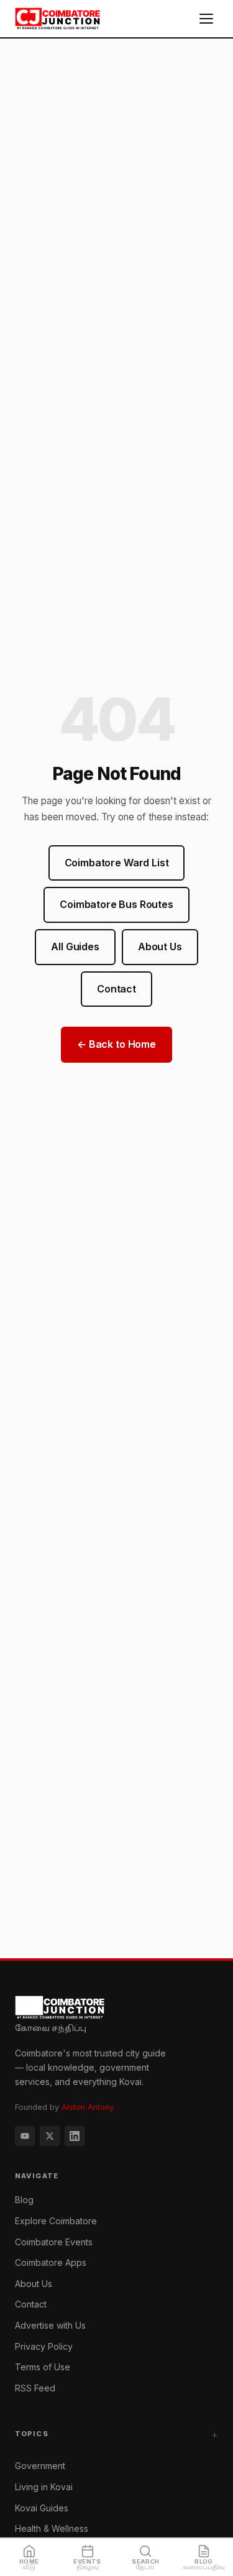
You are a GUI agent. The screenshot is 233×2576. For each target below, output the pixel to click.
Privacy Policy (44, 2346)
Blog (24, 2200)
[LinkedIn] (75, 2136)
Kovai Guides (42, 2508)
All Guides (75, 947)
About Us (160, 947)
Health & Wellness (52, 2528)
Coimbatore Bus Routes (116, 904)
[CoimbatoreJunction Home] (58, 19)
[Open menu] (206, 19)
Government (40, 2466)
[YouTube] (25, 2136)
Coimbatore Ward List (117, 863)
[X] (50, 2136)
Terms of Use (43, 2367)
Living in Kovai (44, 2487)
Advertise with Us (50, 2325)
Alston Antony (88, 2107)
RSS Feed (35, 2388)
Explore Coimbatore (56, 2221)
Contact (116, 989)
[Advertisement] (116, 1836)
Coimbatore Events (54, 2242)
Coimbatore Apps (51, 2262)
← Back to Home (116, 1044)
